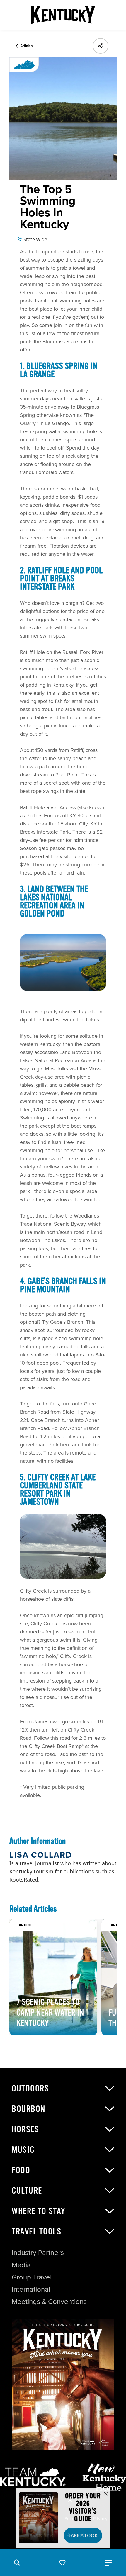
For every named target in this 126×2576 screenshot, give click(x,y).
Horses (25, 2129)
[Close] (106, 2494)
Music (23, 2150)
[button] (17, 2563)
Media (21, 2265)
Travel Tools (36, 2232)
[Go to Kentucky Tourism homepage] (63, 15)
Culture (27, 2191)
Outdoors (30, 2089)
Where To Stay (39, 2211)
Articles (27, 46)
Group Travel (32, 2277)
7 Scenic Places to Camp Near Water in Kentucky (50, 2013)
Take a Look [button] (83, 2535)
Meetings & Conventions (49, 2302)
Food (21, 2170)
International (31, 2289)
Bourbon (29, 2109)
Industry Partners (38, 2253)
